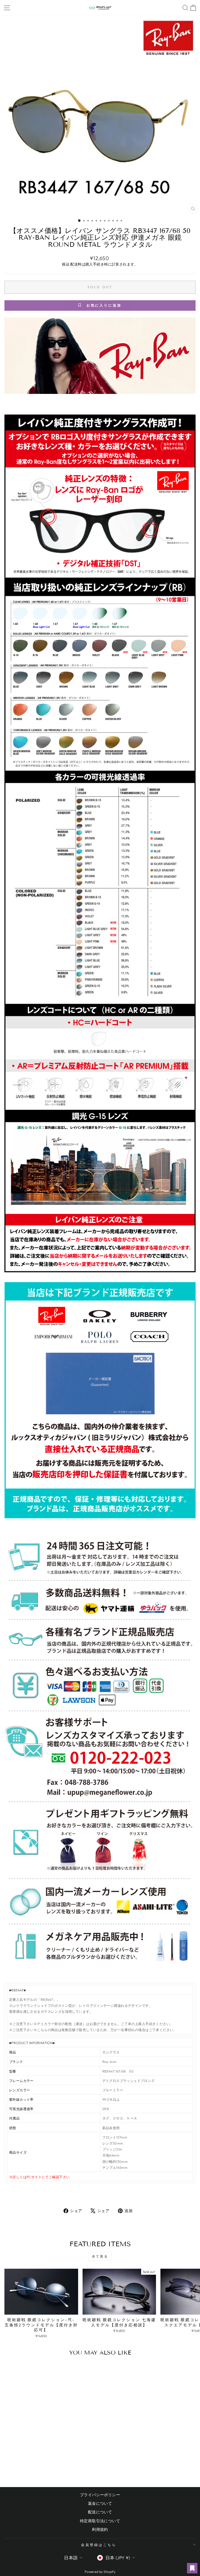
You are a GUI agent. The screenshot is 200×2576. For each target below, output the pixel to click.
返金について (100, 2503)
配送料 (76, 264)
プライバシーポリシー (100, 2495)
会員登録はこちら (99, 2545)
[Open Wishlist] (192, 2568)
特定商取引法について (100, 2521)
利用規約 (100, 2529)
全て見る (100, 2256)
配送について (100, 2512)
